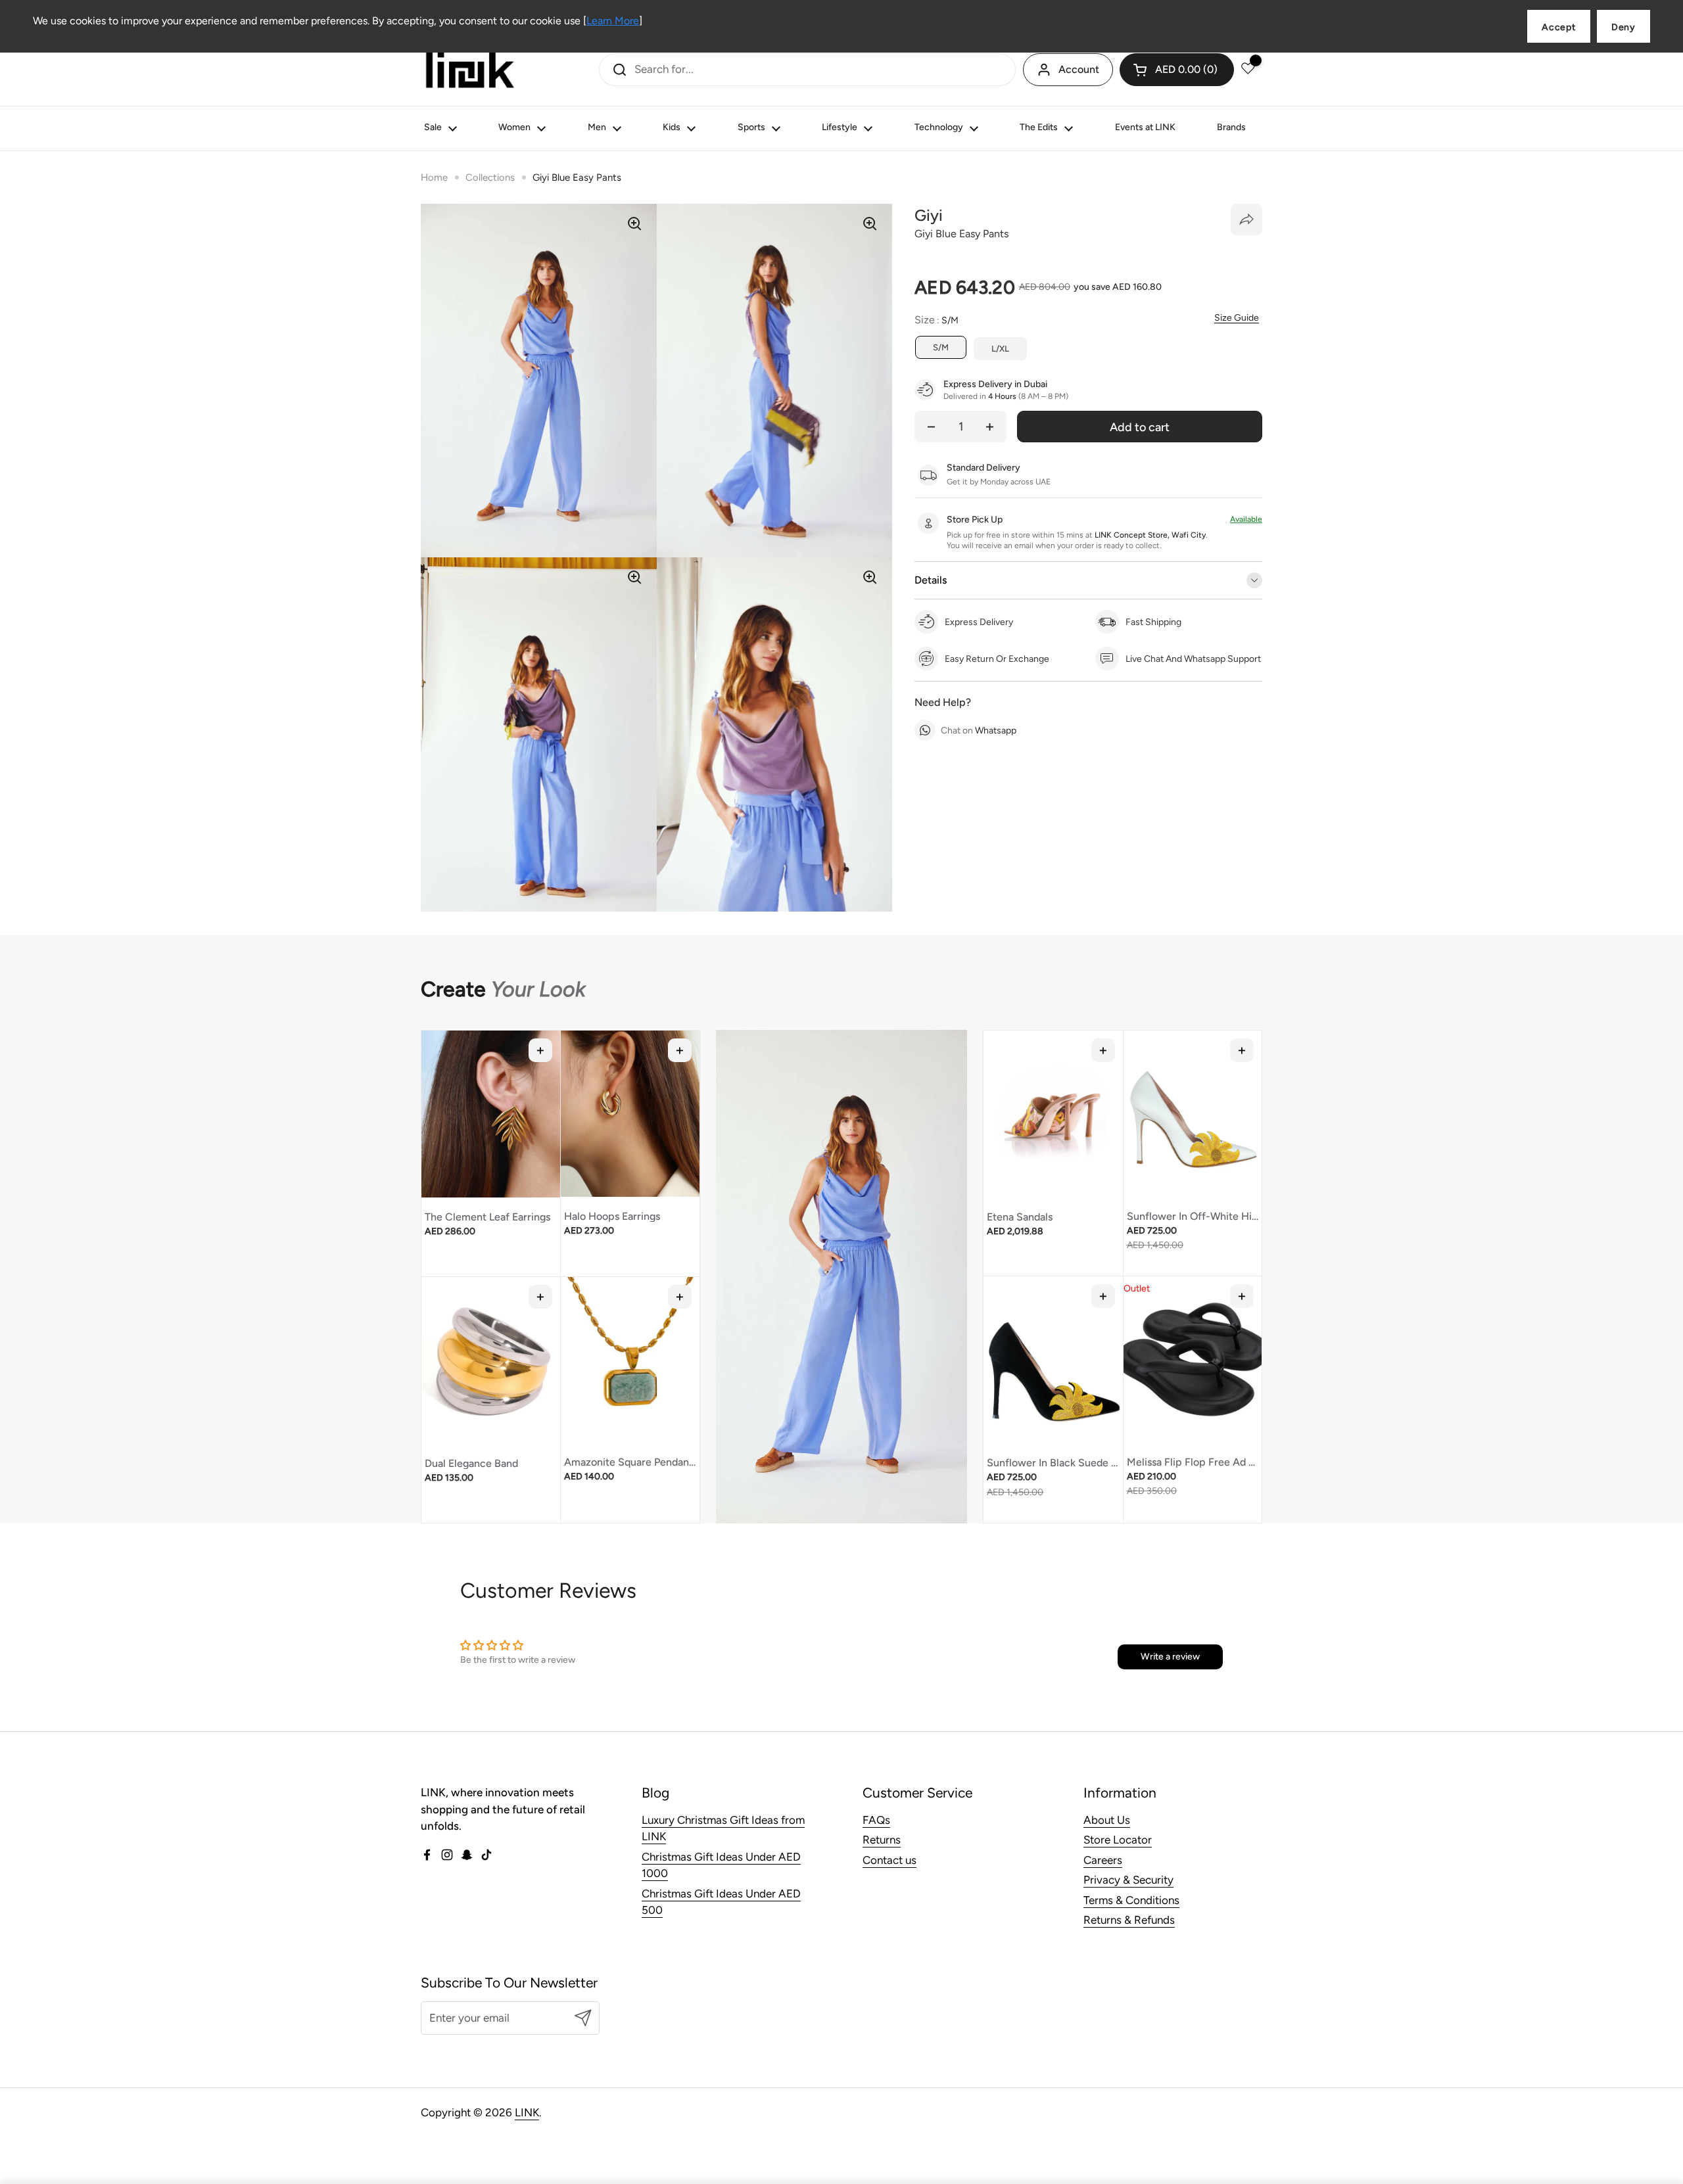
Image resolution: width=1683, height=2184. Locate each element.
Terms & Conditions (1131, 1900)
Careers (1103, 1860)
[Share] (1246, 220)
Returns (882, 1840)
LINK (527, 2112)
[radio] (941, 348)
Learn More (613, 21)
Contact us (889, 1860)
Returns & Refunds (1129, 1920)
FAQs (876, 1820)
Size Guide (1237, 318)
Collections (490, 177)
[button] (1177, 70)
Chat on (979, 731)
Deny (1624, 27)
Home (434, 177)
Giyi (929, 215)
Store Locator (1118, 1840)
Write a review (1170, 1657)
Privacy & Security (1128, 1880)
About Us (1107, 1820)
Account (1079, 69)
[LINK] (470, 70)
